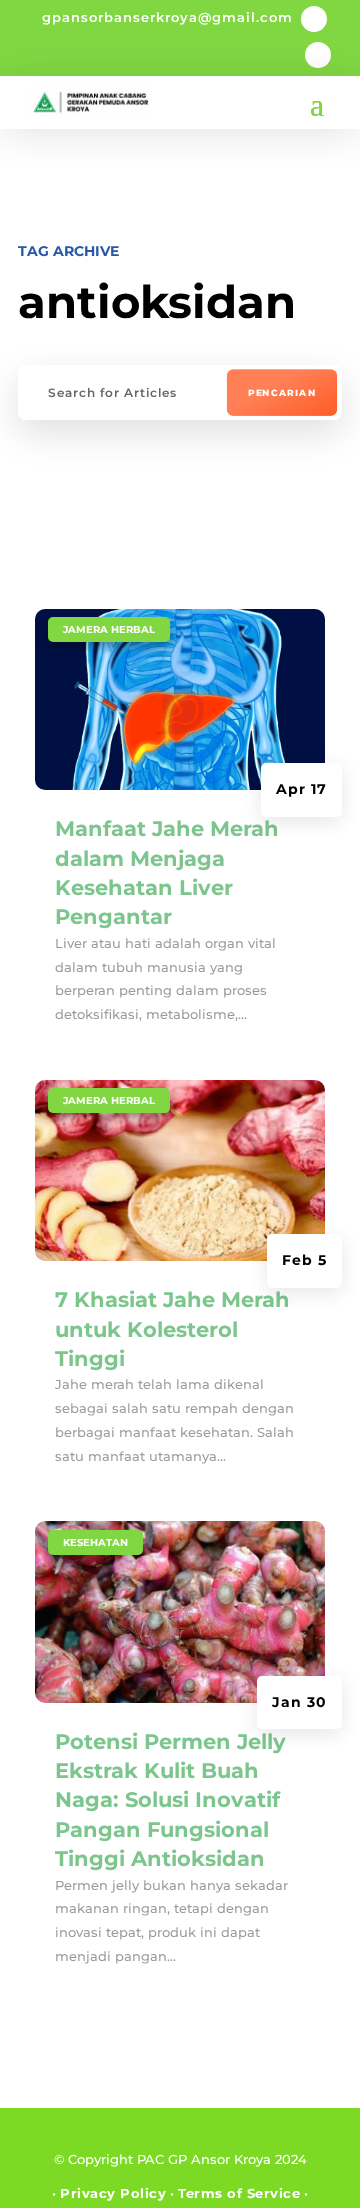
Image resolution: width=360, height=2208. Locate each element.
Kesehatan (95, 1542)
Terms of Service (239, 2193)
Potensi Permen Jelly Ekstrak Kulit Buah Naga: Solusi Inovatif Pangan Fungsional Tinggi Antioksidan (170, 1800)
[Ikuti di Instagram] (318, 55)
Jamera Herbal (109, 629)
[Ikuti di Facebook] (314, 19)
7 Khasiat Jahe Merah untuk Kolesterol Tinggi (172, 1329)
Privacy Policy (113, 2193)
